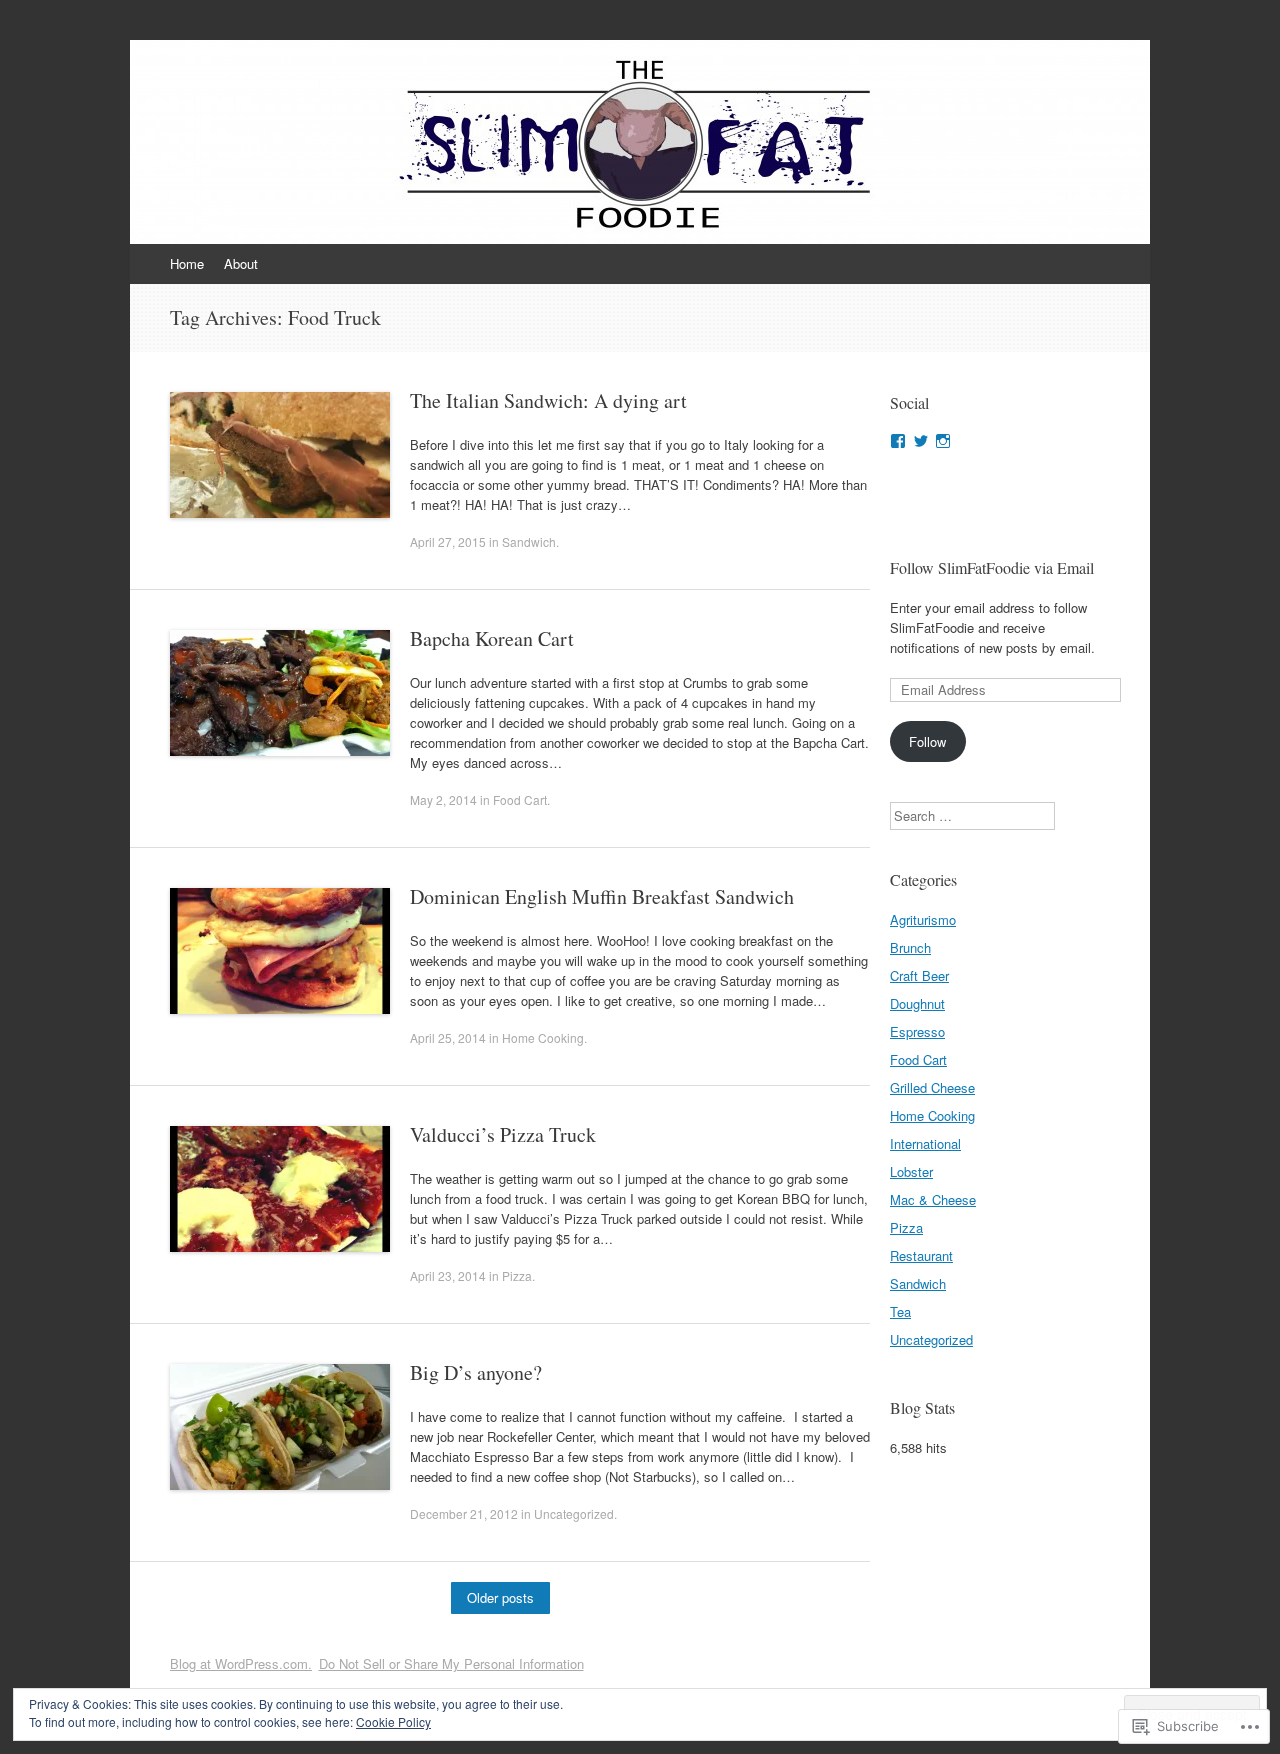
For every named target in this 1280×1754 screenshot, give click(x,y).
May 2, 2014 (443, 799)
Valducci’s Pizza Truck (503, 1134)
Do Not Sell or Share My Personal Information (451, 1663)
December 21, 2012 (464, 1513)
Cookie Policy (393, 1721)
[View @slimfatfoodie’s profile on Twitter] (921, 441)
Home (187, 263)
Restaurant (921, 1255)
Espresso (917, 1031)
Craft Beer (919, 975)
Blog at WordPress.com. (241, 1663)
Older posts (500, 1597)
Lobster (911, 1171)
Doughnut (917, 1003)
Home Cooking (543, 1037)
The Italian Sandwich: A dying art (548, 400)
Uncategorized (574, 1513)
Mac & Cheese (933, 1199)
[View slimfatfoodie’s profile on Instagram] (943, 441)
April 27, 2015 (448, 541)
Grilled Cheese (932, 1087)
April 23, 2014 (448, 1275)
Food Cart (520, 799)
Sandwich (529, 541)
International (925, 1143)
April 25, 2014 (448, 1037)
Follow (927, 741)
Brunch (910, 947)
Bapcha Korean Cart (492, 638)
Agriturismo (923, 919)
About (241, 263)
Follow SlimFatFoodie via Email (992, 567)
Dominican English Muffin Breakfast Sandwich (602, 896)
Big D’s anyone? (476, 1372)
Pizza (517, 1275)
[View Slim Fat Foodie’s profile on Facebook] (898, 441)
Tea (900, 1311)
